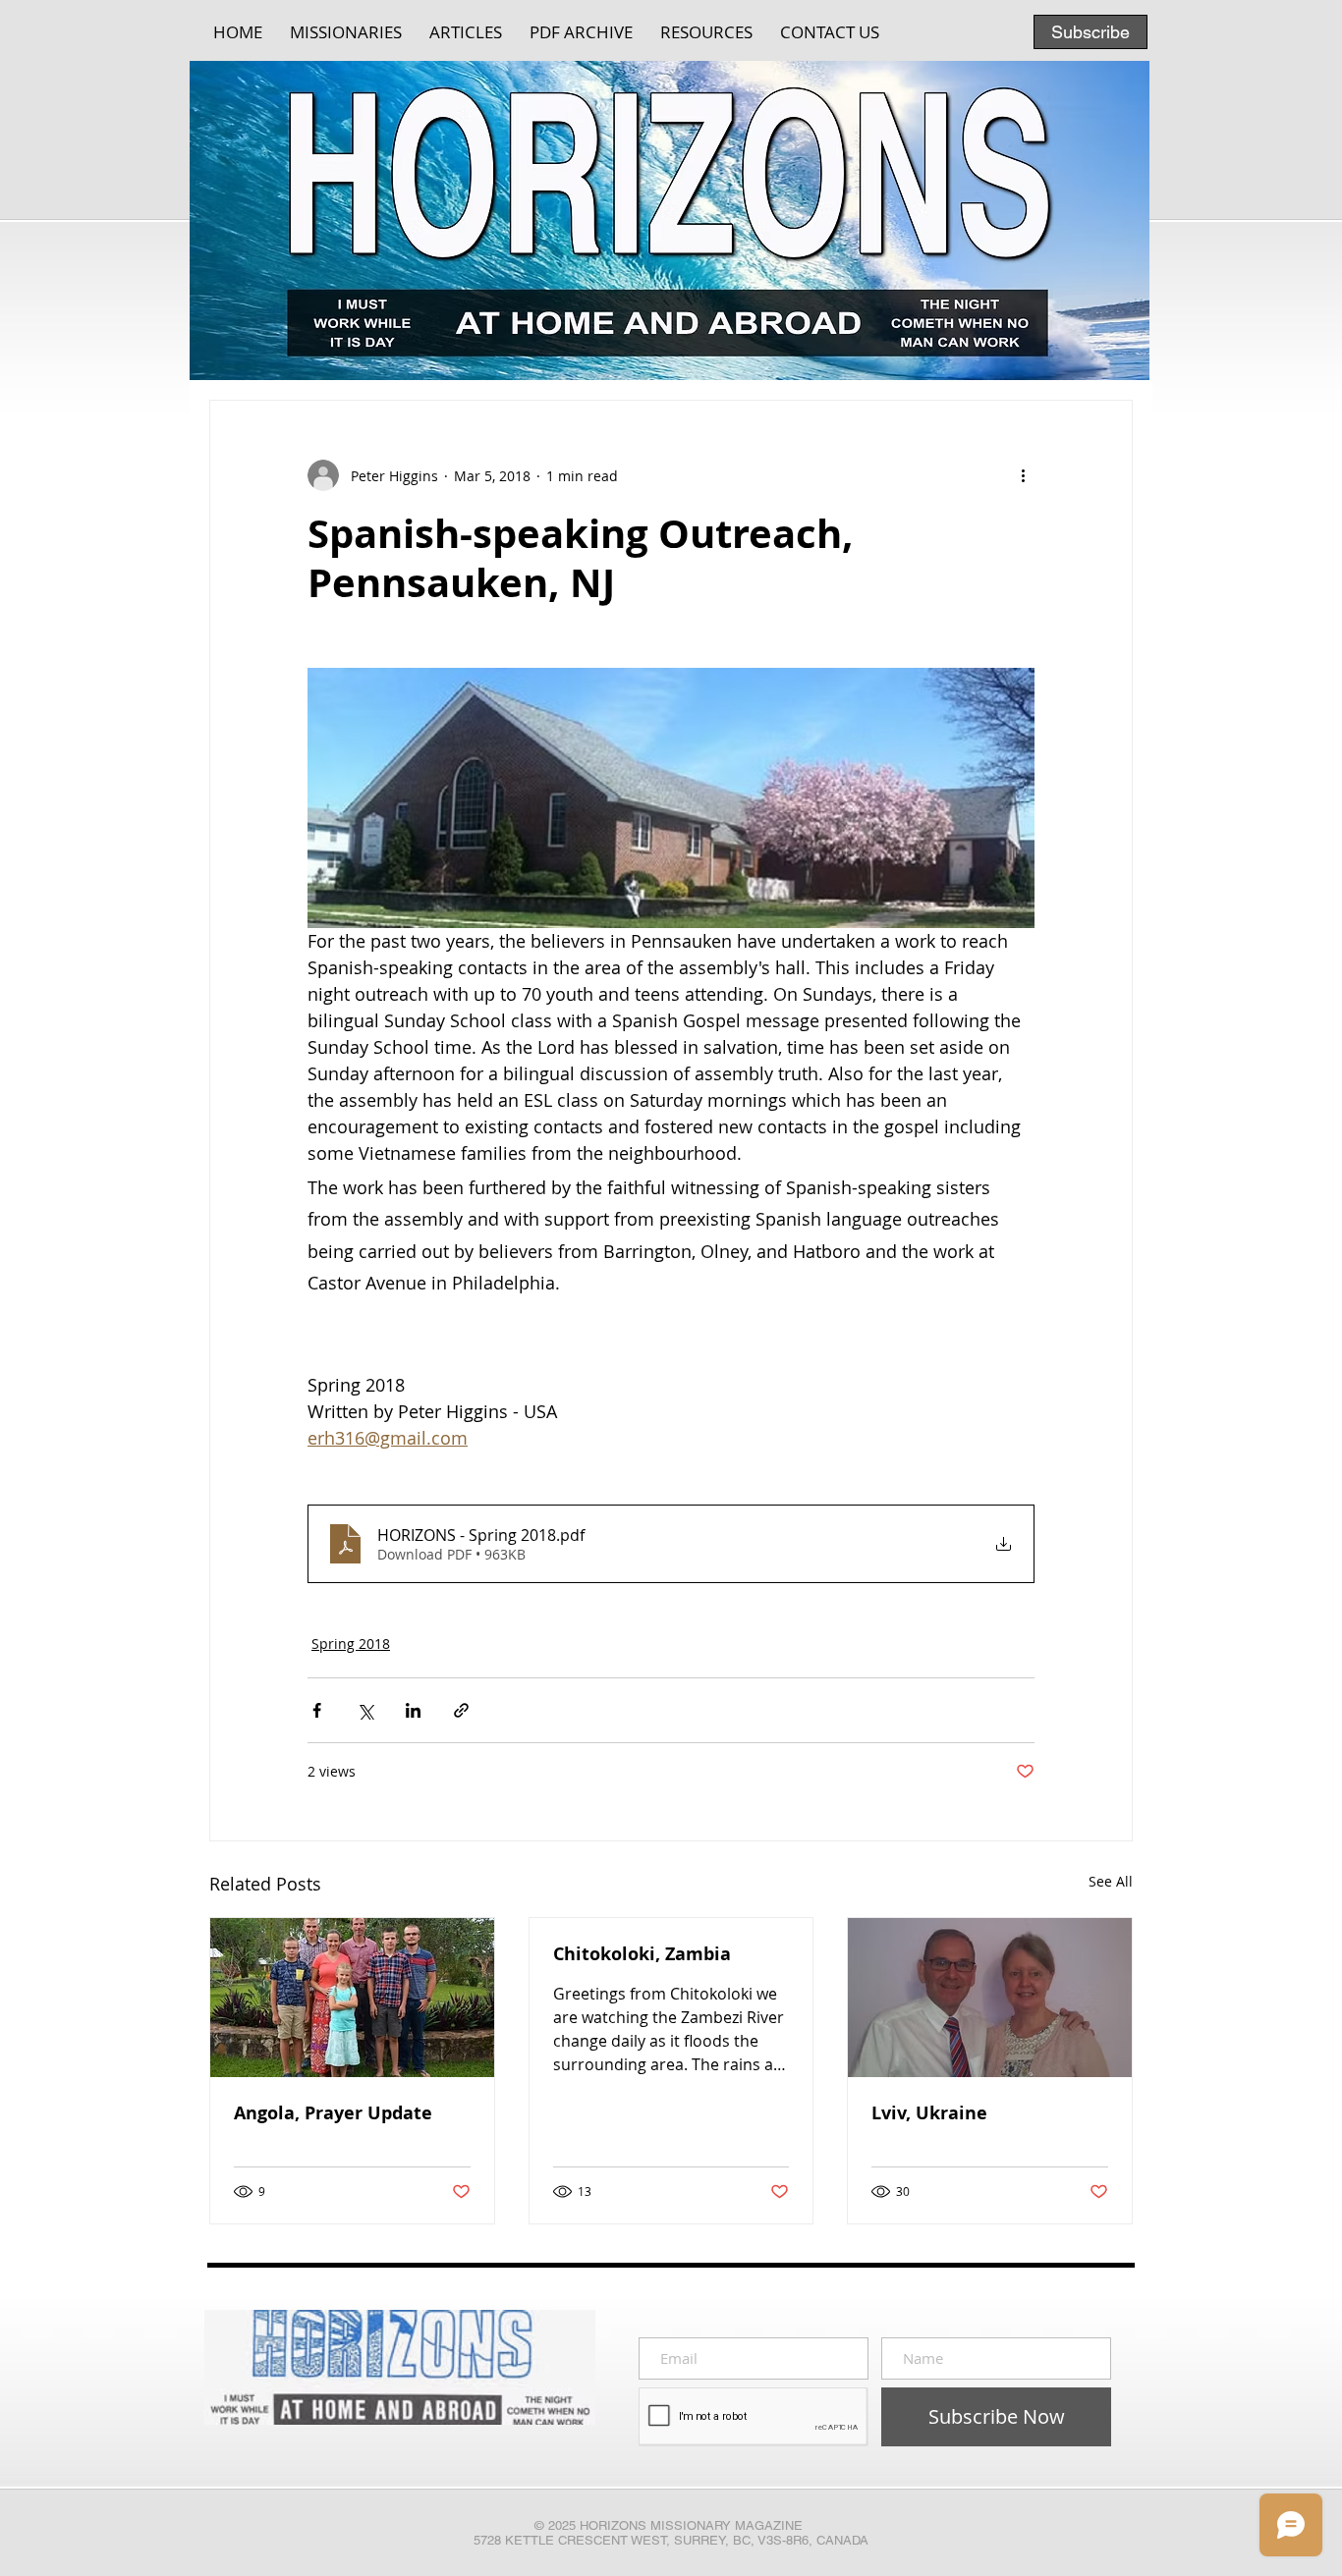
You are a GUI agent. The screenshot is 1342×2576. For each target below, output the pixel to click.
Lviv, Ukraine (929, 2113)
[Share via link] (461, 1710)
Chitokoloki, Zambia (642, 1954)
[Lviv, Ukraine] (990, 1998)
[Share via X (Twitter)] (365, 1710)
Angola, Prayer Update (333, 2113)
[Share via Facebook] (317, 1710)
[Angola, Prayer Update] (352, 1998)
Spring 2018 (351, 1644)
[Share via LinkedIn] (413, 1710)
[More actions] (1023, 475)
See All (1111, 1881)
